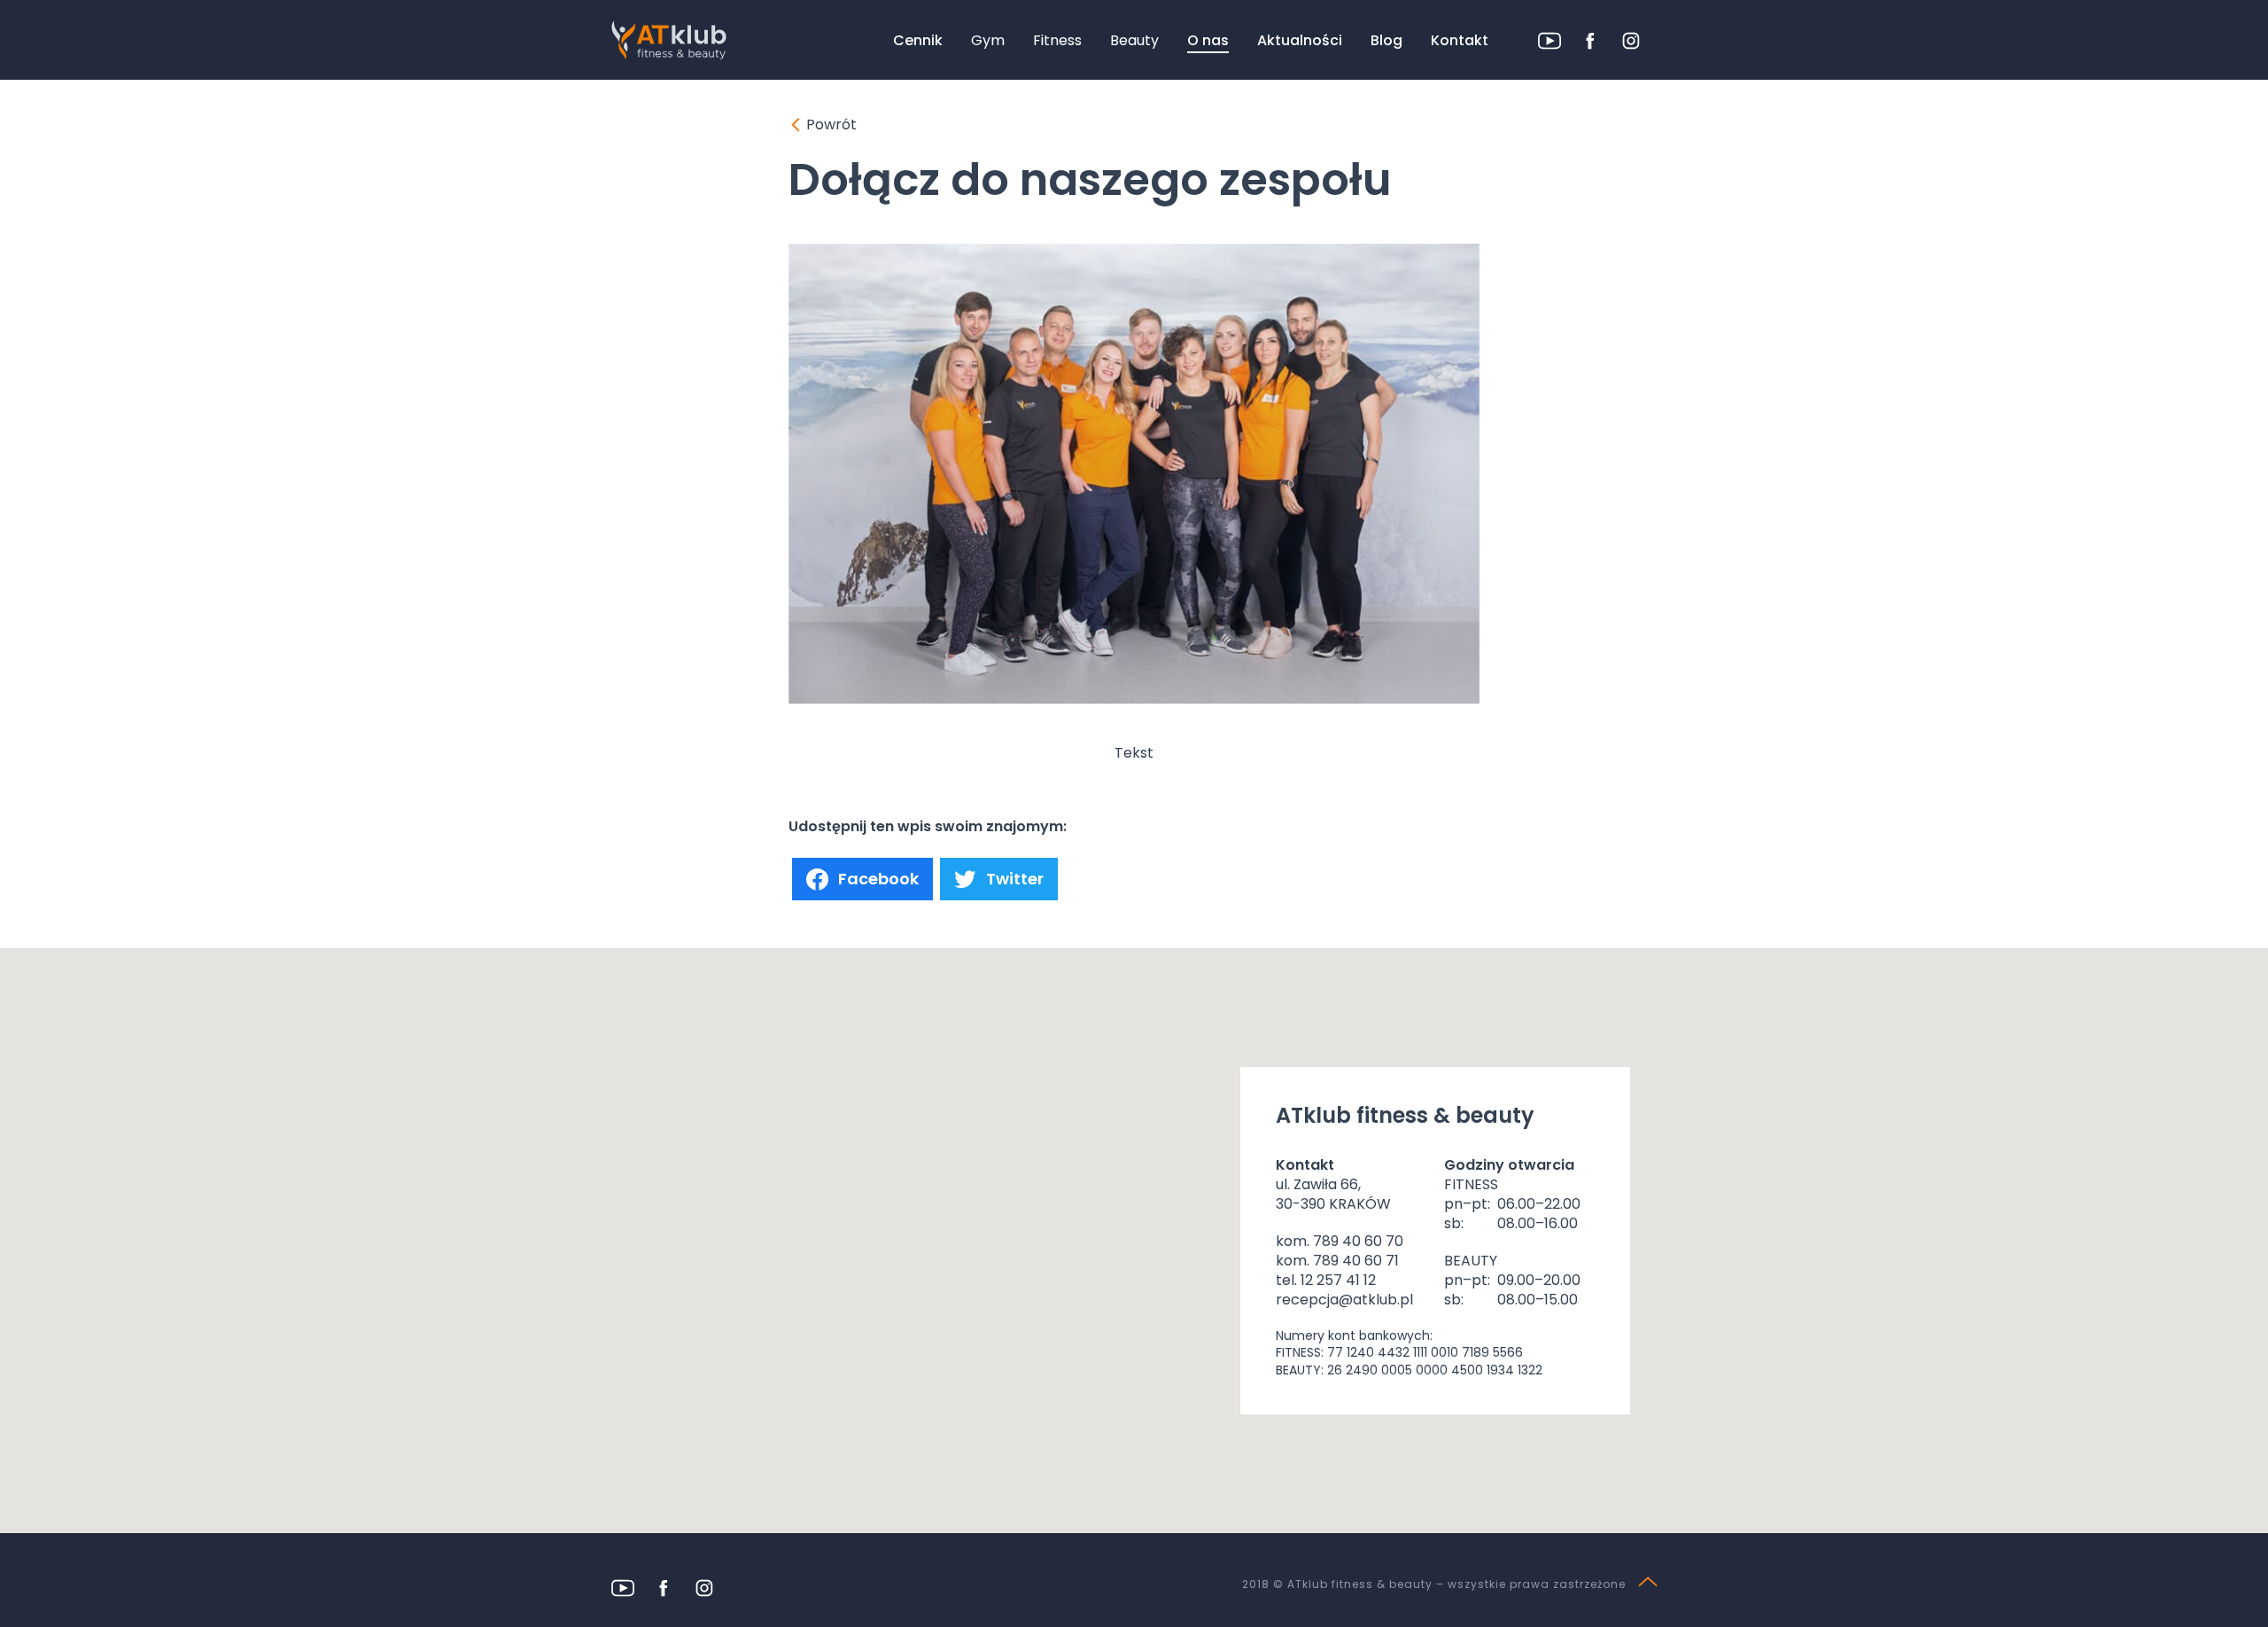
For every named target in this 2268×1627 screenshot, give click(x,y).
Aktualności (1300, 40)
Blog (1386, 40)
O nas (1208, 40)
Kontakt (1460, 40)
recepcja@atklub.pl (1344, 1300)
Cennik (918, 40)
